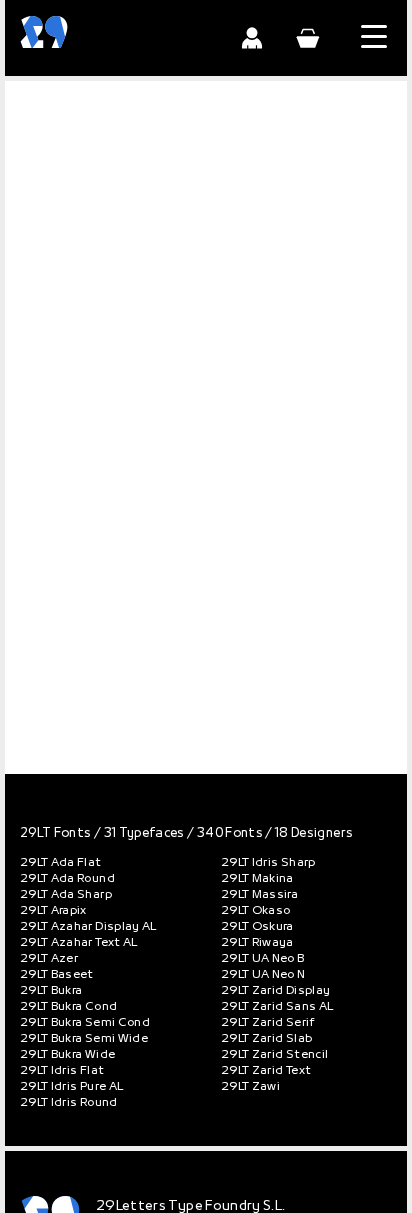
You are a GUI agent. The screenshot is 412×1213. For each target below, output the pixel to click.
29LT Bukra (51, 991)
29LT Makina (257, 879)
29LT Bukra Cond (68, 1007)
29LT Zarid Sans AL (277, 1007)
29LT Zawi (250, 1087)
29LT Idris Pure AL (71, 1087)
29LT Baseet (57, 975)
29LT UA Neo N (263, 975)
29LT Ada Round (67, 879)
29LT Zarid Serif (268, 1023)
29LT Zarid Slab (266, 1039)
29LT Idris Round (69, 1103)
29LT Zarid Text (266, 1071)
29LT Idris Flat (62, 1071)
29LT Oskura (257, 927)
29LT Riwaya (257, 943)
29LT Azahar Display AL (88, 927)
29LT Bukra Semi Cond (85, 1023)
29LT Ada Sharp (66, 895)
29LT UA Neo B (263, 959)
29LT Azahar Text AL (79, 943)
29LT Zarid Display (275, 991)
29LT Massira (259, 895)
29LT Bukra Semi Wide (84, 1039)
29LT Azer (49, 959)
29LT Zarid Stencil (274, 1055)
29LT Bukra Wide (67, 1055)
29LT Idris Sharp (268, 863)
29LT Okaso (256, 911)
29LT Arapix (53, 911)
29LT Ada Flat (61, 863)
